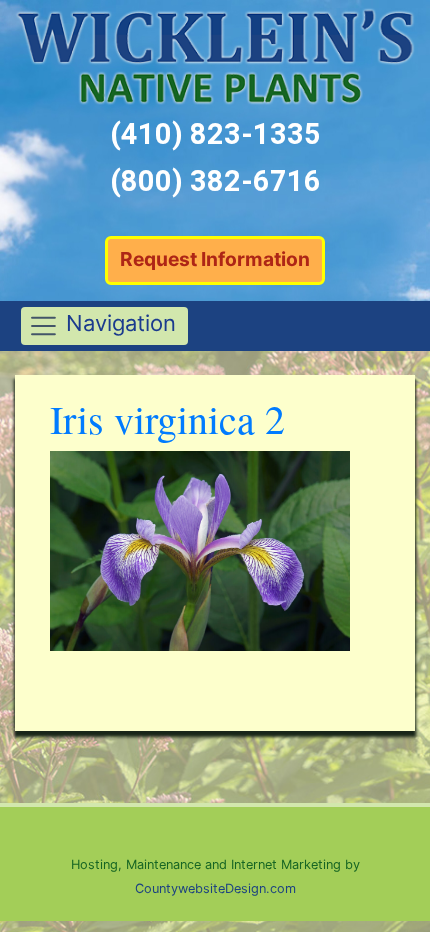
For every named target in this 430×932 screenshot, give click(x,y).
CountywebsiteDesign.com (215, 888)
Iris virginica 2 (167, 418)
